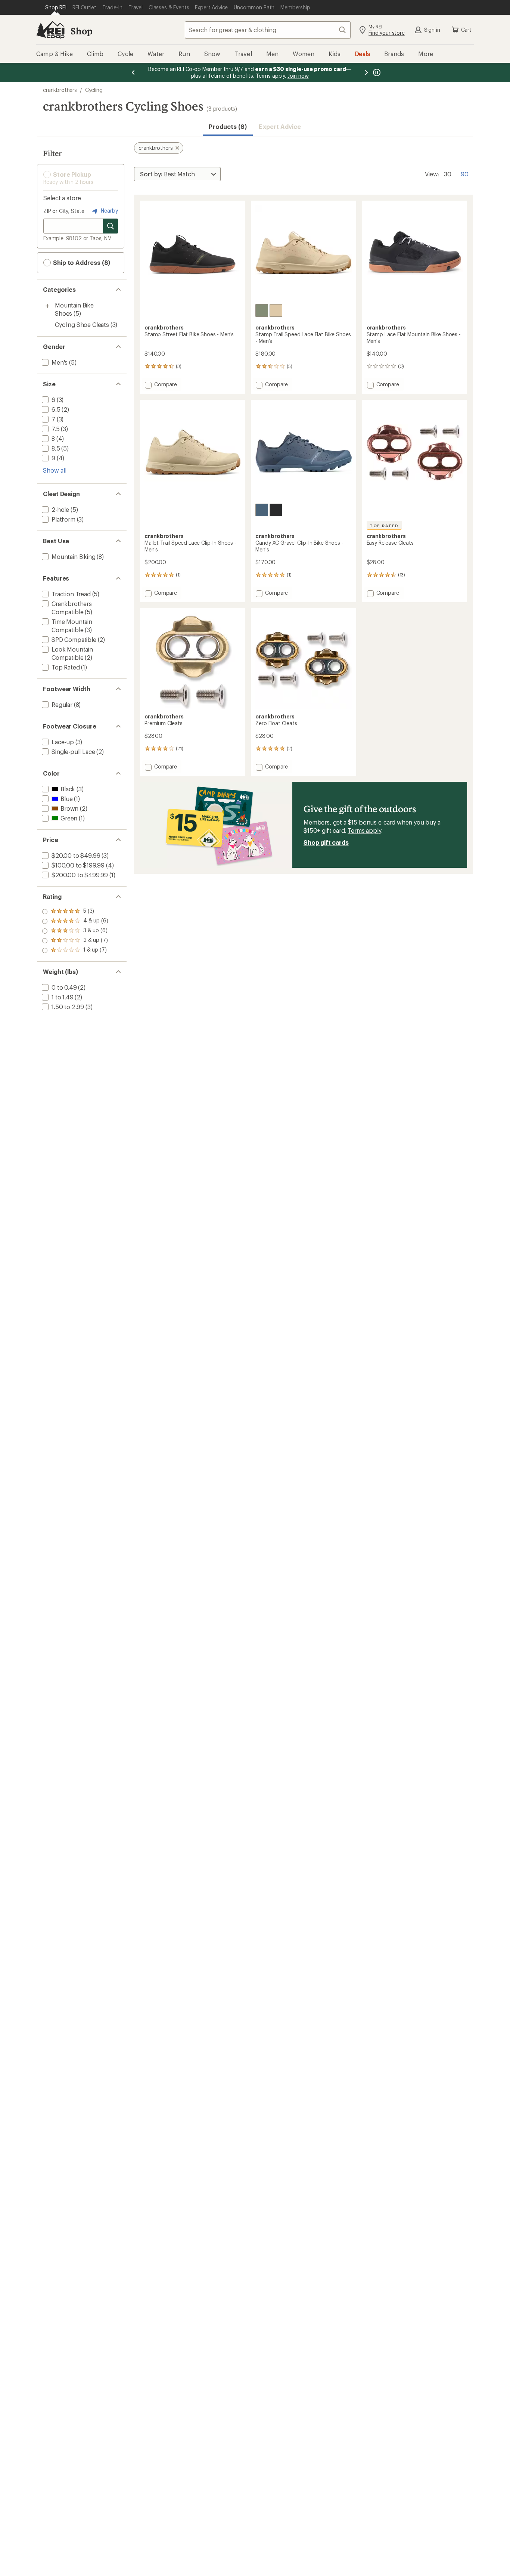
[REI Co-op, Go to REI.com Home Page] (50, 30)
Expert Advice (280, 126)
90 (465, 173)
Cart (466, 30)
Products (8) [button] (228, 126)
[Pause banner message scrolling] (376, 72)
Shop (81, 31)
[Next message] (366, 72)
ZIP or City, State (64, 211)
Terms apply (364, 830)
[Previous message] (133, 72)
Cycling (94, 90)
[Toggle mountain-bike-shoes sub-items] (47, 306)
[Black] (276, 510)
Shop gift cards (326, 842)
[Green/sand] (262, 310)
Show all (55, 470)
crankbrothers (60, 90)
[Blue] (262, 510)
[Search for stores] (111, 226)
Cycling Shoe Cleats (82, 324)
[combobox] (268, 30)
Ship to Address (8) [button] (81, 262)
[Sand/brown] (276, 310)
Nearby (109, 211)
